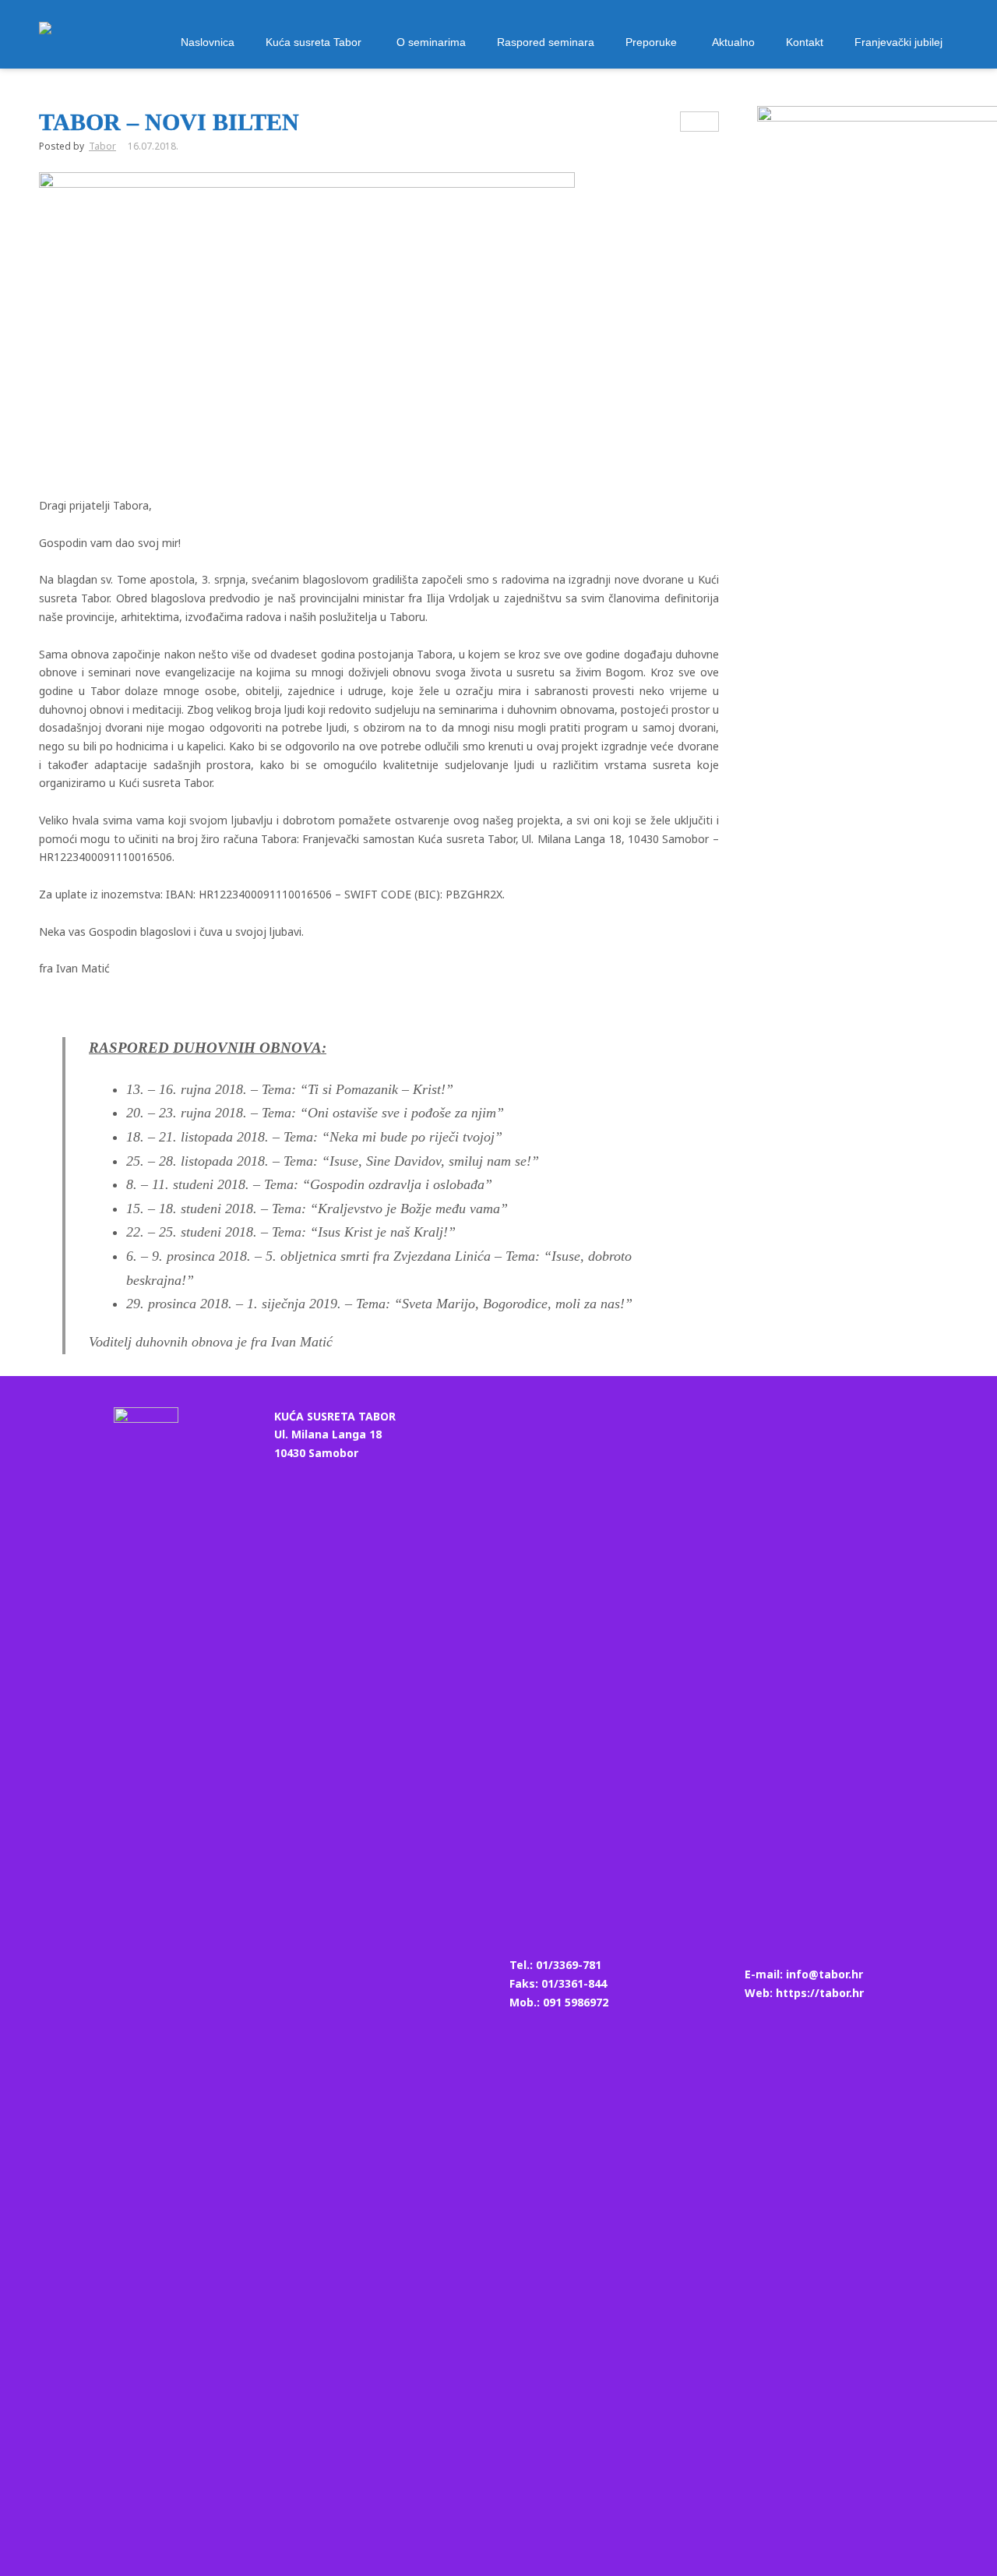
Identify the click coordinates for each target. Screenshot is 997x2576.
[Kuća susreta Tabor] (45, 36)
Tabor (102, 146)
